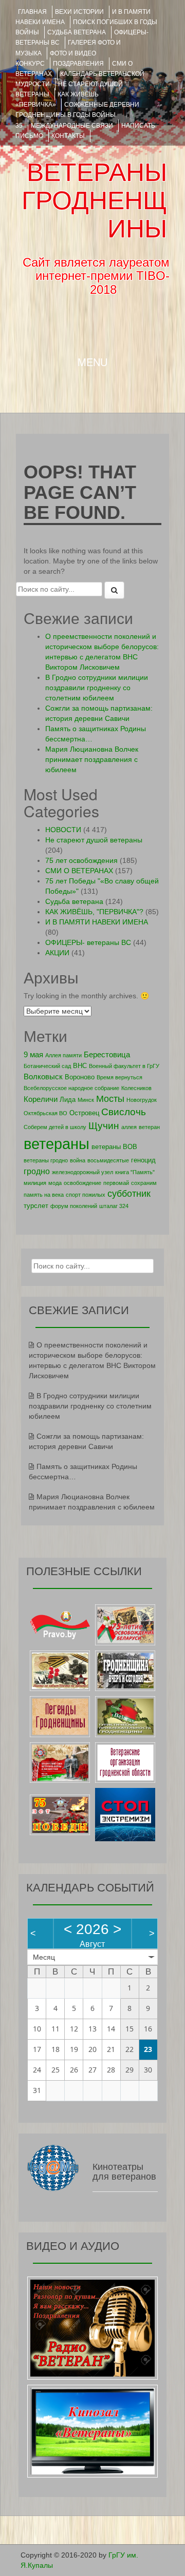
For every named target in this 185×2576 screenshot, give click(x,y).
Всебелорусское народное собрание (71, 1088)
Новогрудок (142, 1100)
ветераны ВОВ (114, 1147)
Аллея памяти (63, 1055)
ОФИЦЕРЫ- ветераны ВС (88, 942)
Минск (86, 1100)
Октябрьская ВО (45, 1113)
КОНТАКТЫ (68, 136)
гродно (37, 1171)
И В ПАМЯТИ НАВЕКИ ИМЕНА (97, 922)
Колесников (136, 1088)
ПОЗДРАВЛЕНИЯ (78, 64)
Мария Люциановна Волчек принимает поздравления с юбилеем (92, 759)
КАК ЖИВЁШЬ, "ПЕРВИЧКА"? (94, 912)
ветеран (149, 1127)
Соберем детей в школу (55, 1127)
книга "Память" (135, 1172)
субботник (129, 1194)
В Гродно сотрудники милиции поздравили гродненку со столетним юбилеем (97, 688)
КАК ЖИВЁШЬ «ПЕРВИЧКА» (57, 99)
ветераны (57, 1144)
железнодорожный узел (82, 1172)
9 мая (33, 1054)
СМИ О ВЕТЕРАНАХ (79, 871)
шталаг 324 (114, 1206)
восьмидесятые (108, 1160)
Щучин (104, 1126)
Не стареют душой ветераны (94, 840)
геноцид (143, 1160)
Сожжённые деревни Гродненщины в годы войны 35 (77, 115)
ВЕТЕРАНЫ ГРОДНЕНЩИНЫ (94, 200)
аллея (129, 1127)
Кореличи (41, 1099)
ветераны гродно (46, 1160)
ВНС (80, 1066)
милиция (35, 1183)
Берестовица (107, 1054)
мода (55, 1183)
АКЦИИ (57, 953)
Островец (84, 1113)
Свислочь (124, 1112)
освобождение (82, 1183)
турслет (36, 1206)
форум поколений (74, 1206)
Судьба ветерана (77, 32)
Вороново (80, 1077)
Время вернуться (119, 1077)
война (78, 1160)
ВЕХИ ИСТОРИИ (79, 12)
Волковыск (43, 1076)
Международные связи (72, 126)
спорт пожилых (86, 1195)
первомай (116, 1183)
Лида (68, 1100)
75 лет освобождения (81, 860)
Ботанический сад (47, 1066)
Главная (32, 12)
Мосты (110, 1099)
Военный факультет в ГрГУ (124, 1066)
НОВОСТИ (63, 830)
